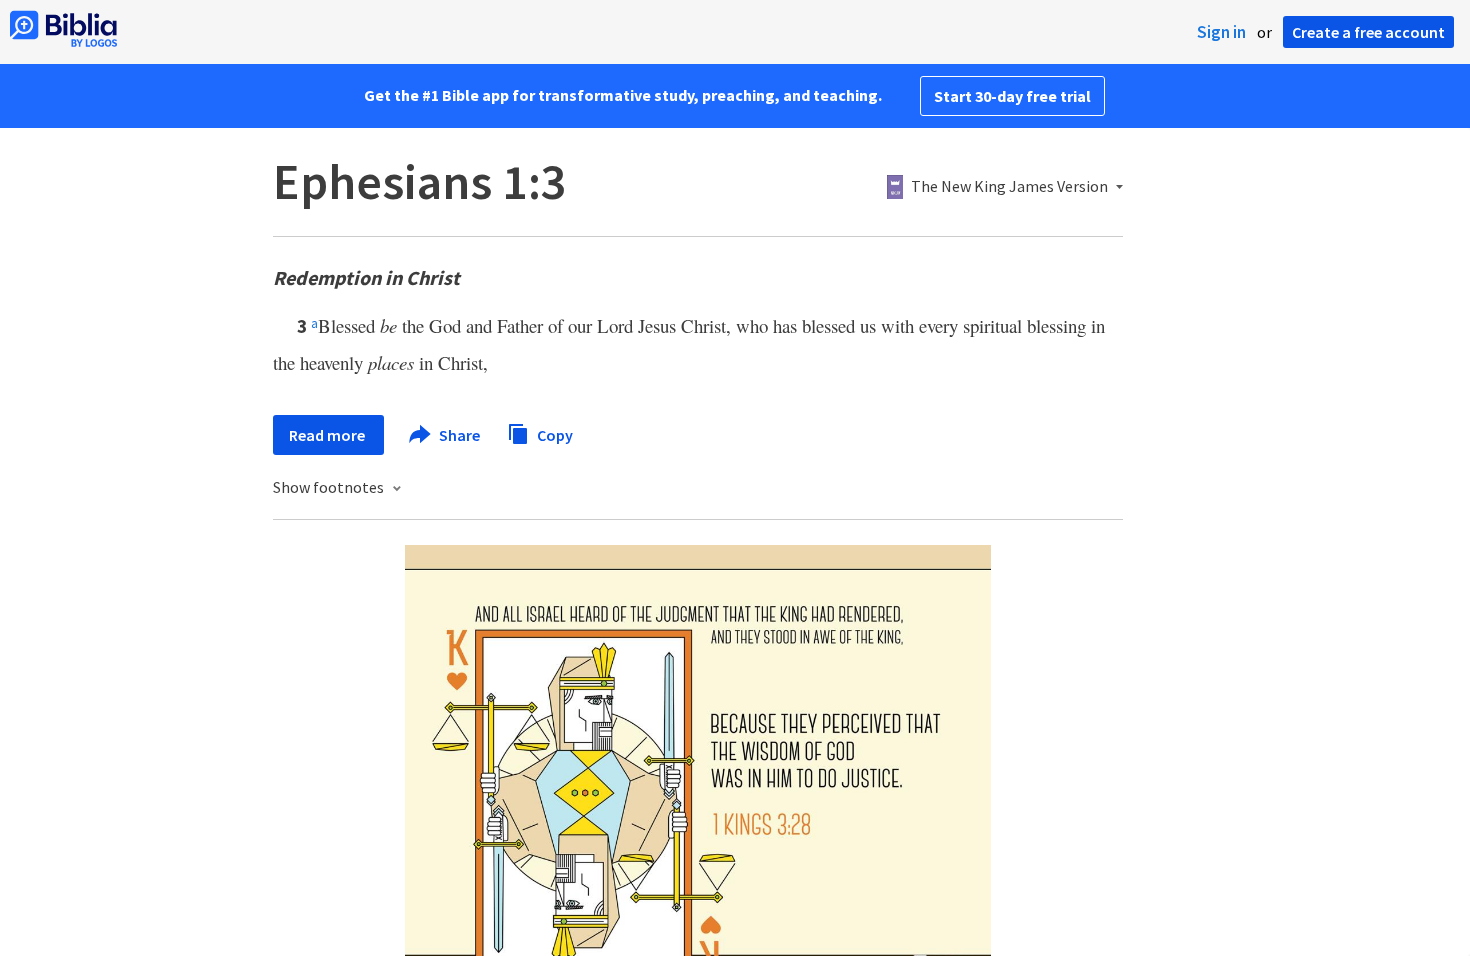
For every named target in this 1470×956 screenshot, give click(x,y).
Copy (553, 434)
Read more (328, 435)
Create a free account (1368, 32)
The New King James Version (1009, 187)
